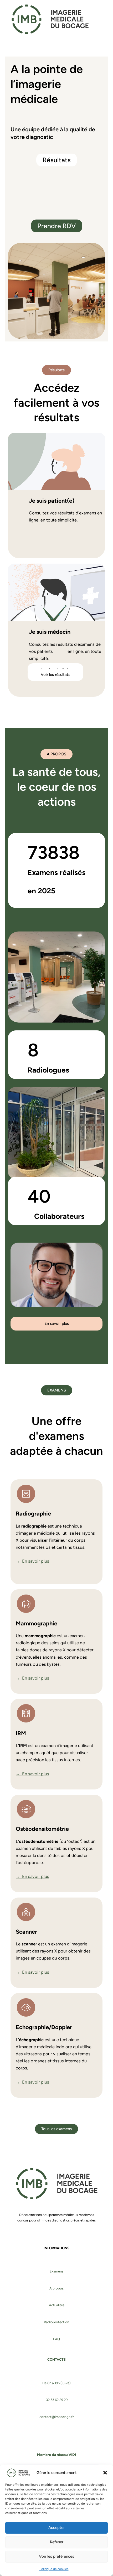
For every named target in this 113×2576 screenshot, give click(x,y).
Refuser (57, 2542)
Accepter (56, 2528)
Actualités (57, 2305)
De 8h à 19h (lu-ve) (56, 2383)
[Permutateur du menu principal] (106, 19)
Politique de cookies (54, 2569)
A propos (56, 2288)
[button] (105, 2473)
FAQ (56, 2339)
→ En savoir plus (32, 1561)
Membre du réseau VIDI (56, 2455)
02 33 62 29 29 (57, 2400)
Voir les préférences (56, 2556)
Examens (56, 2271)
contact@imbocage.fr (56, 2417)
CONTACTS (56, 2359)
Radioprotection (56, 2322)
